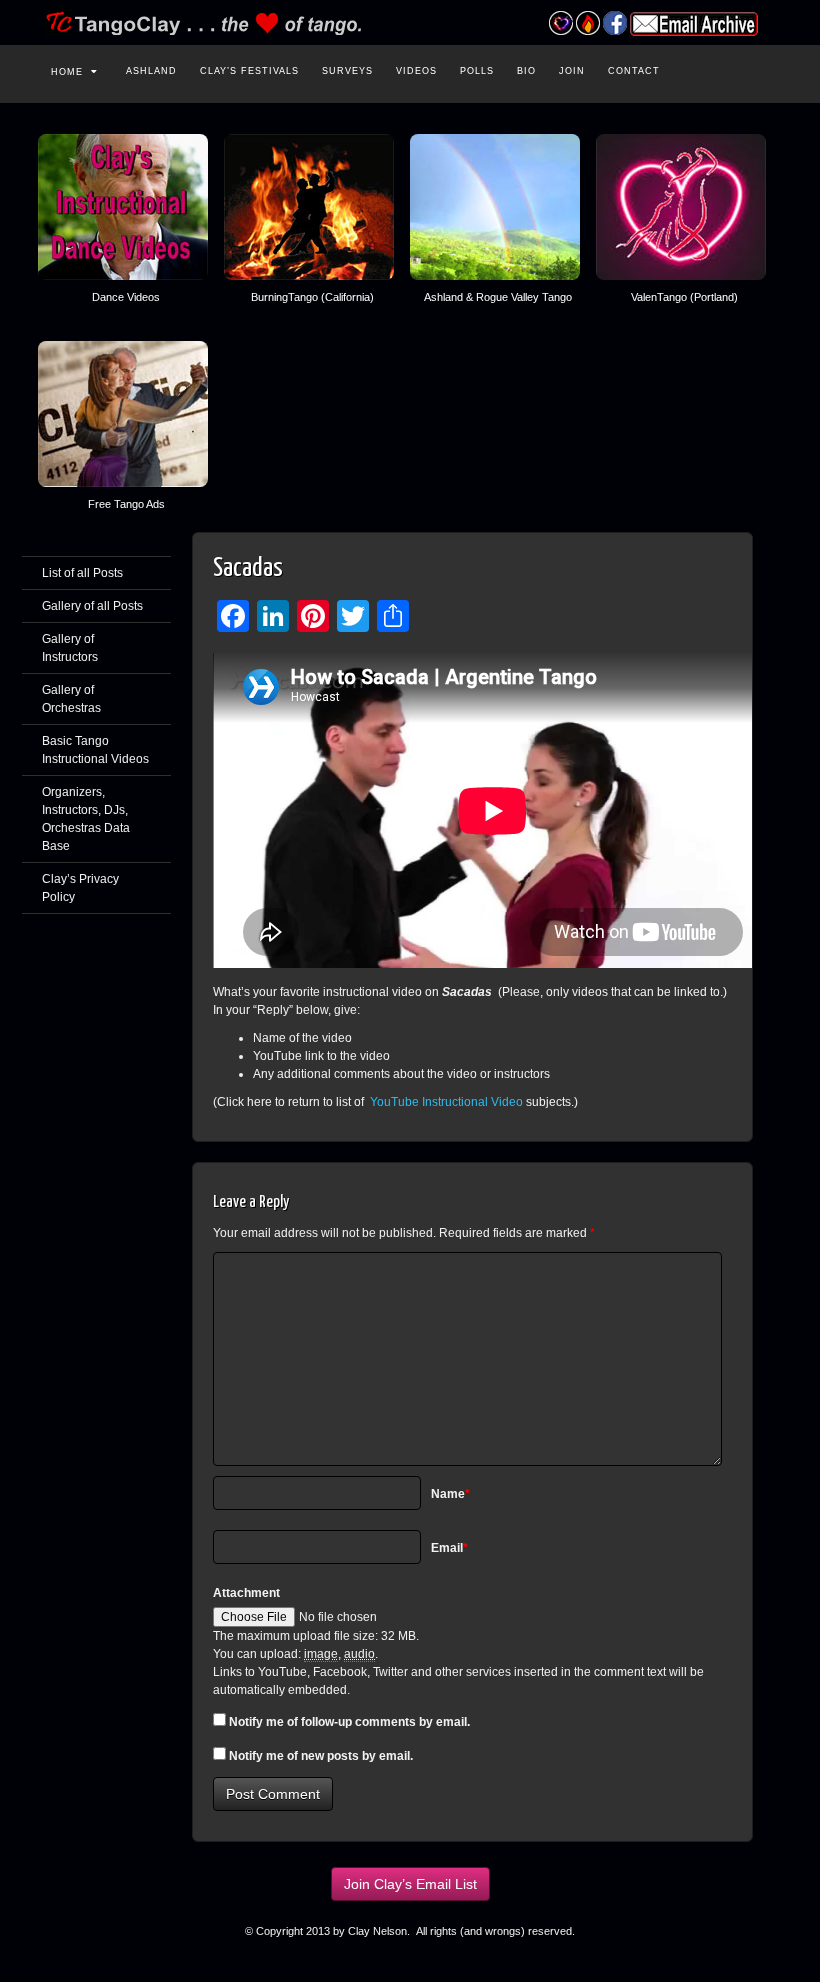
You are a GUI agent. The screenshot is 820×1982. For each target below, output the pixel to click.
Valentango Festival (560, 23)
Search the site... (766, 70)
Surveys (347, 71)
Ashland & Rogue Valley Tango (498, 297)
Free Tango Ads (126, 504)
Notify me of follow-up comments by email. (349, 1722)
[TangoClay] (410, 22)
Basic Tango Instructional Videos (95, 750)
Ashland (151, 71)
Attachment (246, 1593)
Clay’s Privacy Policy (80, 888)
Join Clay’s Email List (410, 1884)
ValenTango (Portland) (684, 297)
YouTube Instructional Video (448, 1102)
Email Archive (694, 24)
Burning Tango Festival (587, 23)
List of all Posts (82, 573)
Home (67, 72)
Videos (416, 71)
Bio (526, 71)
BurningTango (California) (312, 297)
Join (572, 71)
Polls (477, 71)
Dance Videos (126, 297)
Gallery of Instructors (70, 648)
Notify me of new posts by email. (321, 1756)
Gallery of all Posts (92, 606)
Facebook (614, 23)
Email (449, 1548)
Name (450, 1494)
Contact (634, 71)
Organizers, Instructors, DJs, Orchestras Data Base (86, 819)
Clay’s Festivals (249, 71)
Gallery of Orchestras (71, 699)
